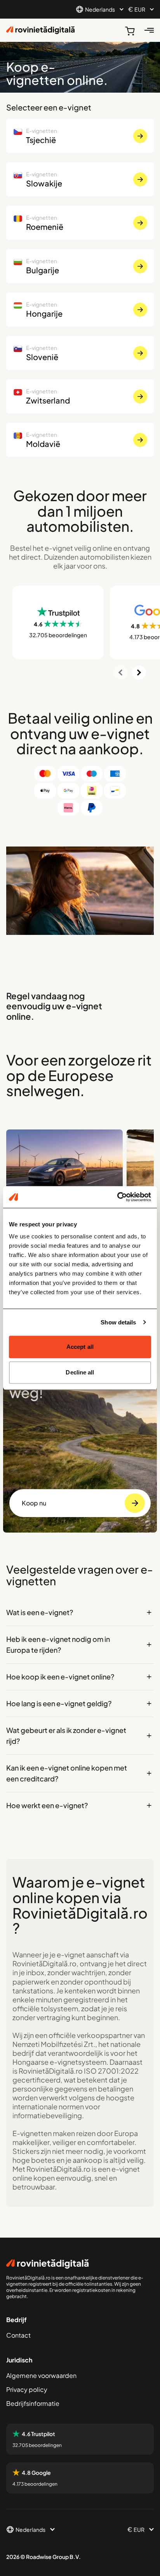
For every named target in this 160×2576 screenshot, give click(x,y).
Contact (18, 2335)
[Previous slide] (120, 672)
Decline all (80, 1372)
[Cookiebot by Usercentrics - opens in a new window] (117, 1197)
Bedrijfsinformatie (33, 2403)
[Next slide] (139, 672)
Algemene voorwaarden (41, 2375)
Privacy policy (27, 2389)
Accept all (80, 1347)
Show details (118, 1322)
